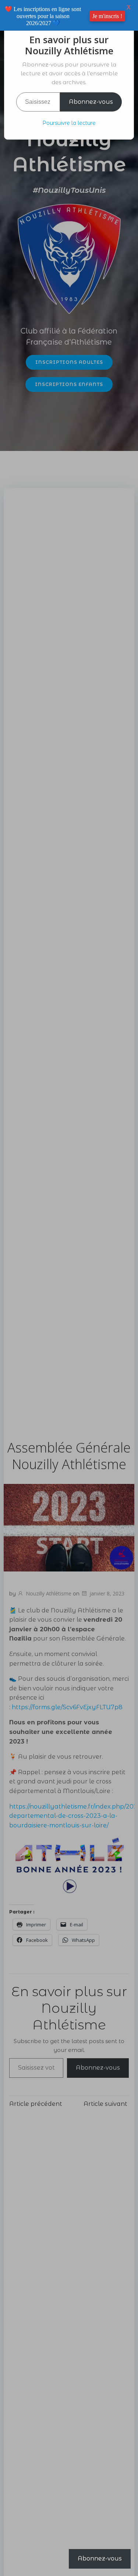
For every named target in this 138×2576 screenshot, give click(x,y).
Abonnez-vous (91, 102)
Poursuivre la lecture (69, 123)
